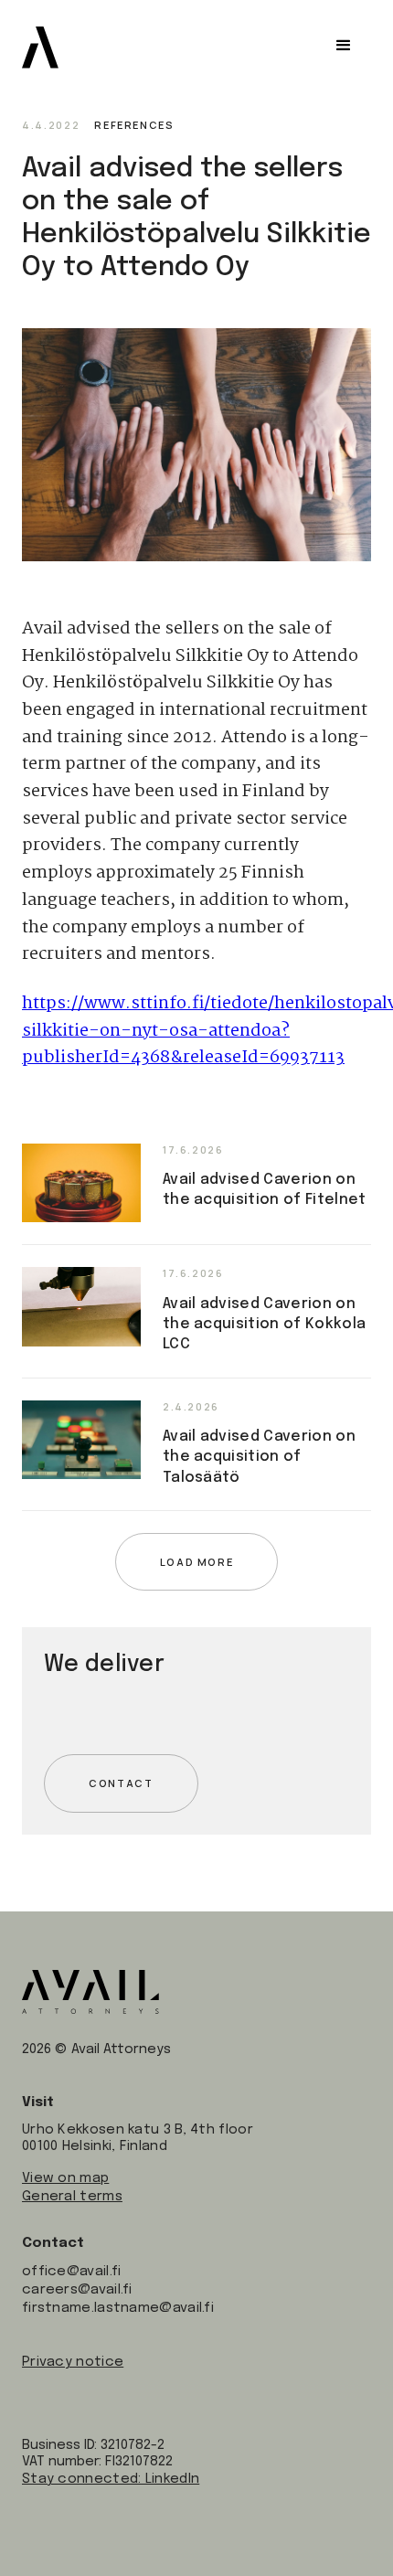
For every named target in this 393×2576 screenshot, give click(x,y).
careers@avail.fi (77, 2290)
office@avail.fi (72, 2272)
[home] (40, 48)
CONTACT (121, 1783)
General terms (72, 2197)
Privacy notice (73, 2362)
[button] (344, 46)
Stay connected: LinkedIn (111, 2479)
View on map (65, 2178)
